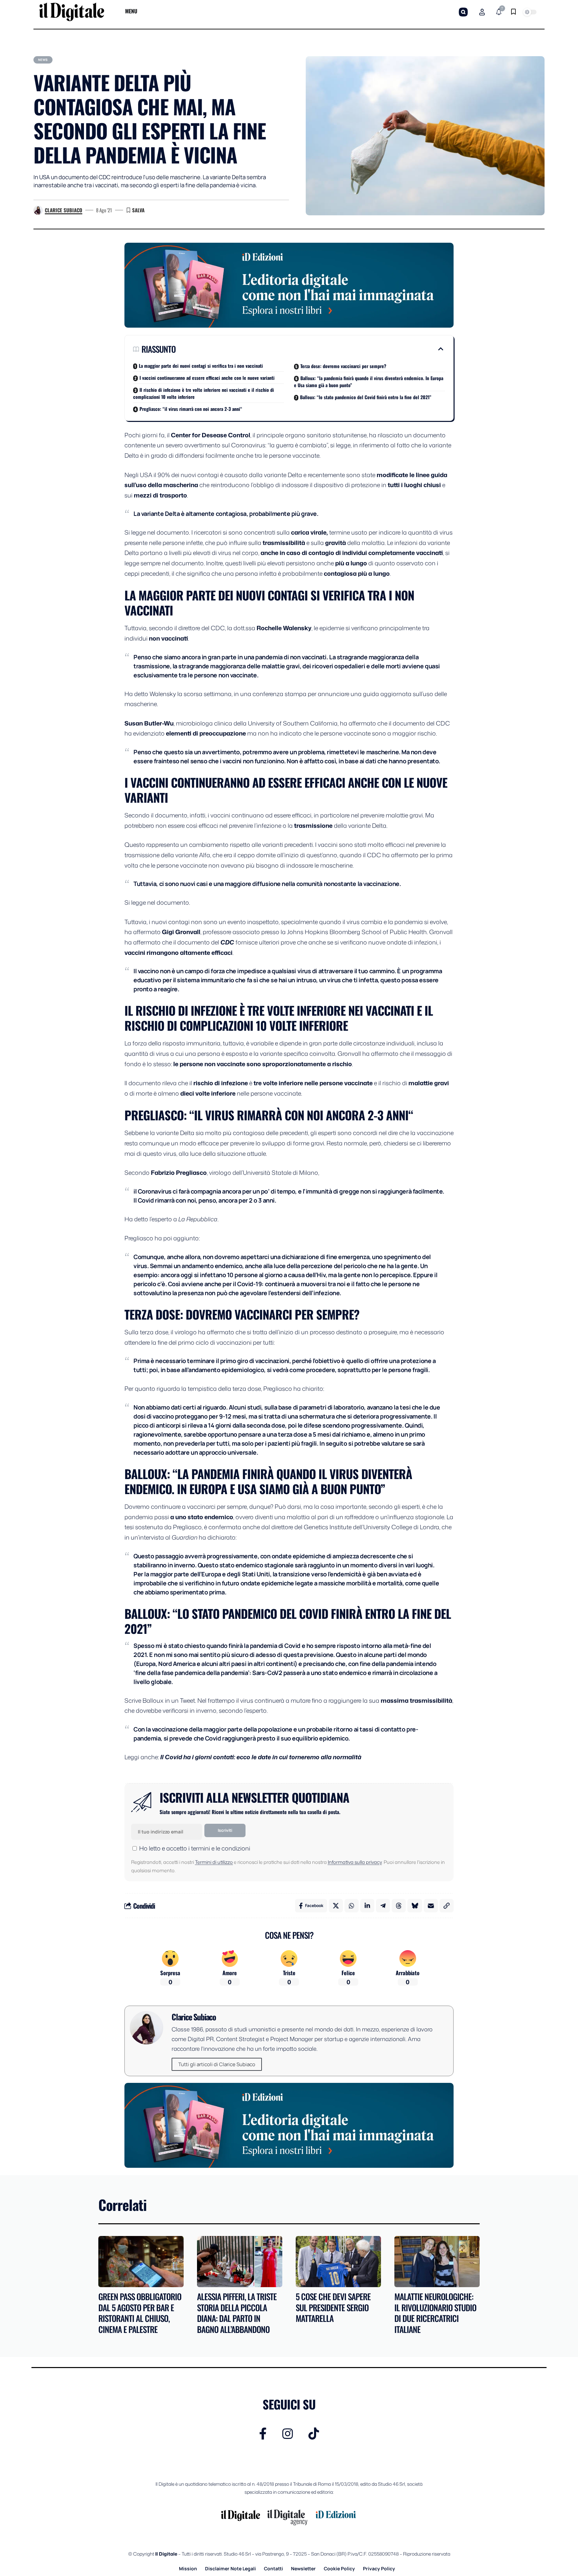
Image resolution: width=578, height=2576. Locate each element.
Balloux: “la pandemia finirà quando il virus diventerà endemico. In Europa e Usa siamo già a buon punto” (369, 381)
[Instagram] (288, 2434)
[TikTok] (314, 2434)
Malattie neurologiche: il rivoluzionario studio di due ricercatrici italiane (435, 2313)
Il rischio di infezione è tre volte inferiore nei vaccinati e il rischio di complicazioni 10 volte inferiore (204, 393)
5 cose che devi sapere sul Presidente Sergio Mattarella (333, 2307)
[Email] (431, 1906)
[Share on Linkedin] (367, 1906)
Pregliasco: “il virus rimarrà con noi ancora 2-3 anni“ (191, 409)
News (43, 60)
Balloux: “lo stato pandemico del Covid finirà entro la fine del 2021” (366, 397)
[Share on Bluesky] (415, 1906)
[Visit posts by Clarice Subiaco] (38, 210)
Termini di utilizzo (214, 1862)
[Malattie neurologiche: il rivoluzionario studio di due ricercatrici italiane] (437, 2262)
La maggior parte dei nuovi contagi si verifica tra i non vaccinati (201, 366)
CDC (227, 942)
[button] (463, 12)
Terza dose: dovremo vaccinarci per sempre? (343, 366)
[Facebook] (263, 2434)
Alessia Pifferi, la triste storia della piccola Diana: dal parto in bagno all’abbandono (237, 2313)
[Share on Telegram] (383, 1906)
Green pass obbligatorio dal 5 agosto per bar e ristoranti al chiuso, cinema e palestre (140, 2313)
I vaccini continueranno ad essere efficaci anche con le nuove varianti (207, 378)
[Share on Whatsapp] (352, 1906)
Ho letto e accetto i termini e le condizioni (195, 1848)
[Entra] (482, 12)
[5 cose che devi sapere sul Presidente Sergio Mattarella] (338, 2262)
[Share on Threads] (399, 1906)
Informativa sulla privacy (355, 1862)
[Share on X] (336, 1906)
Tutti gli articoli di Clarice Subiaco (217, 2064)
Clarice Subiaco (64, 210)
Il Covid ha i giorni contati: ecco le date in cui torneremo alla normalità (261, 1757)
